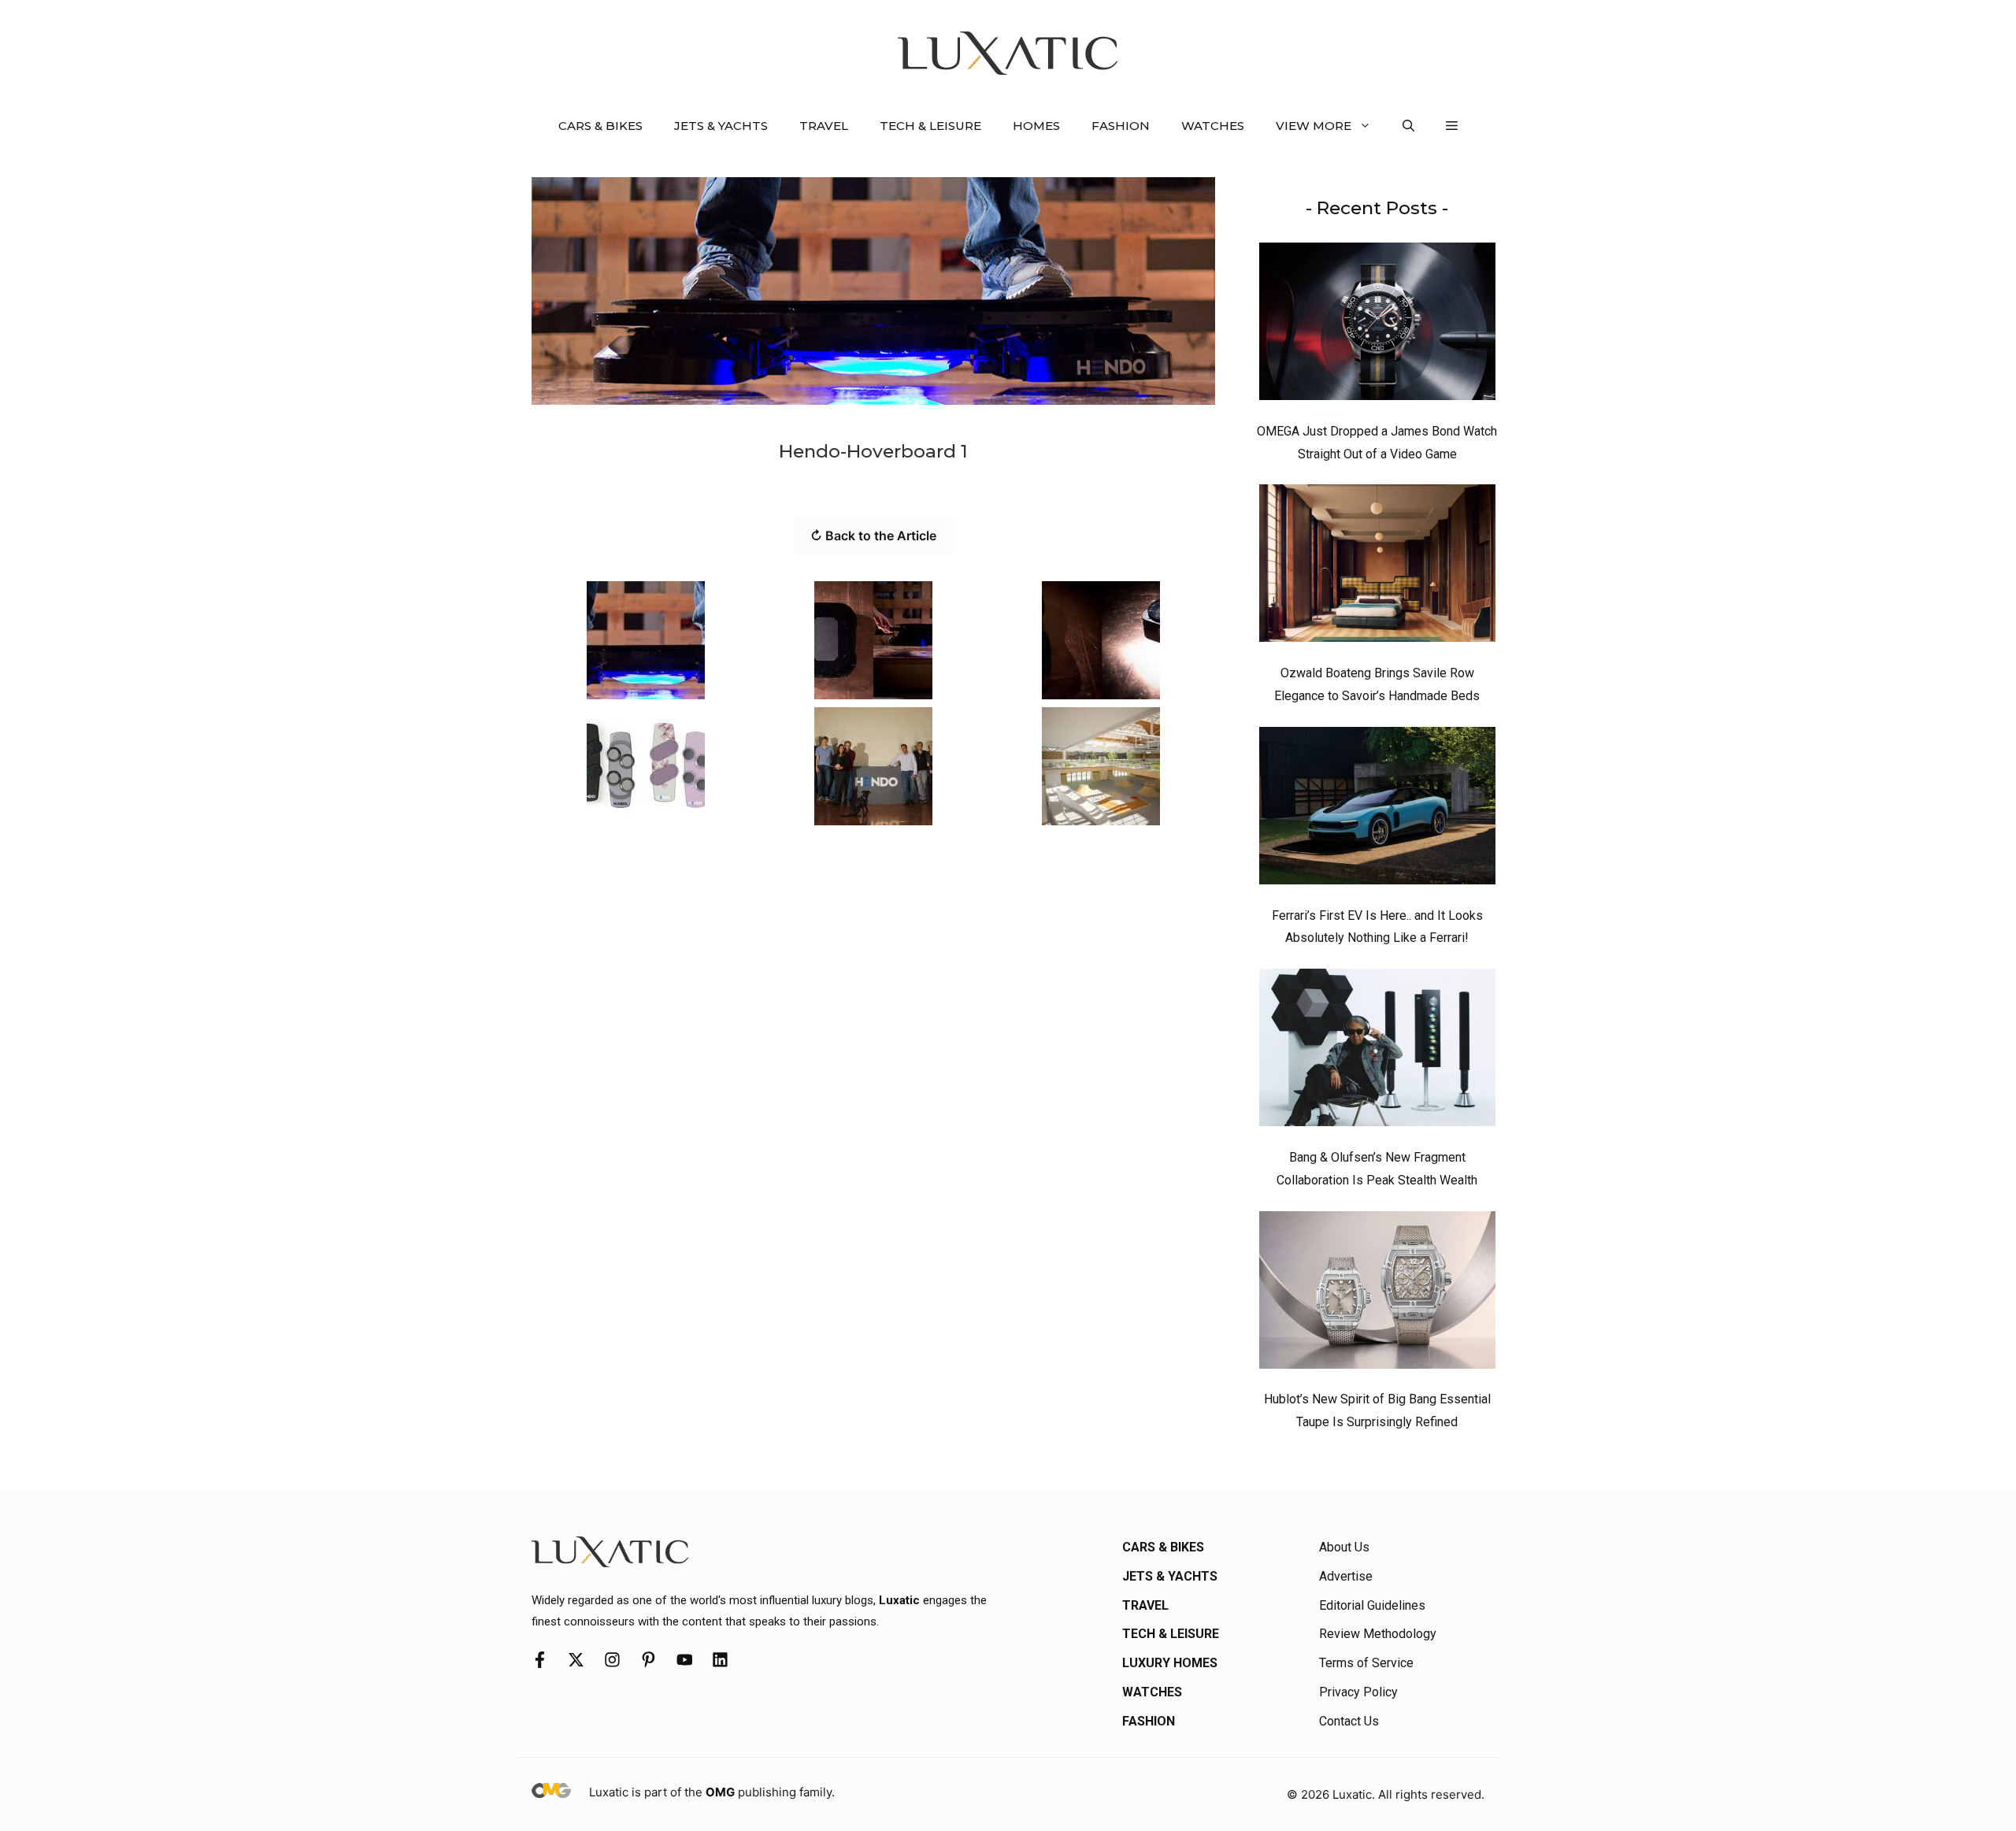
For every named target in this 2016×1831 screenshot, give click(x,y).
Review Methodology (1378, 1634)
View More (1314, 126)
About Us (1344, 1547)
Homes (1036, 126)
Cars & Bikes (600, 126)
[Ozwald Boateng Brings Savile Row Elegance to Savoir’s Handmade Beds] (1377, 567)
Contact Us (1349, 1721)
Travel (824, 126)
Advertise (1346, 1576)
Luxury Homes (1170, 1663)
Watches (1213, 126)
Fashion (1121, 126)
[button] (1408, 126)
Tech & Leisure (930, 126)
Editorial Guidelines (1372, 1605)
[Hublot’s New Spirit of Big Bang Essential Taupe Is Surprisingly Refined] (1377, 1294)
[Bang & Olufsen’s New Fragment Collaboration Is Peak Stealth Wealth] (1377, 1051)
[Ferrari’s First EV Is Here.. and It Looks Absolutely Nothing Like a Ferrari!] (1377, 810)
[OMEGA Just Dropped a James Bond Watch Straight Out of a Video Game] (1377, 325)
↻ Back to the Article (873, 536)
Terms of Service (1366, 1663)
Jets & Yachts (721, 126)
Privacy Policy (1358, 1692)
